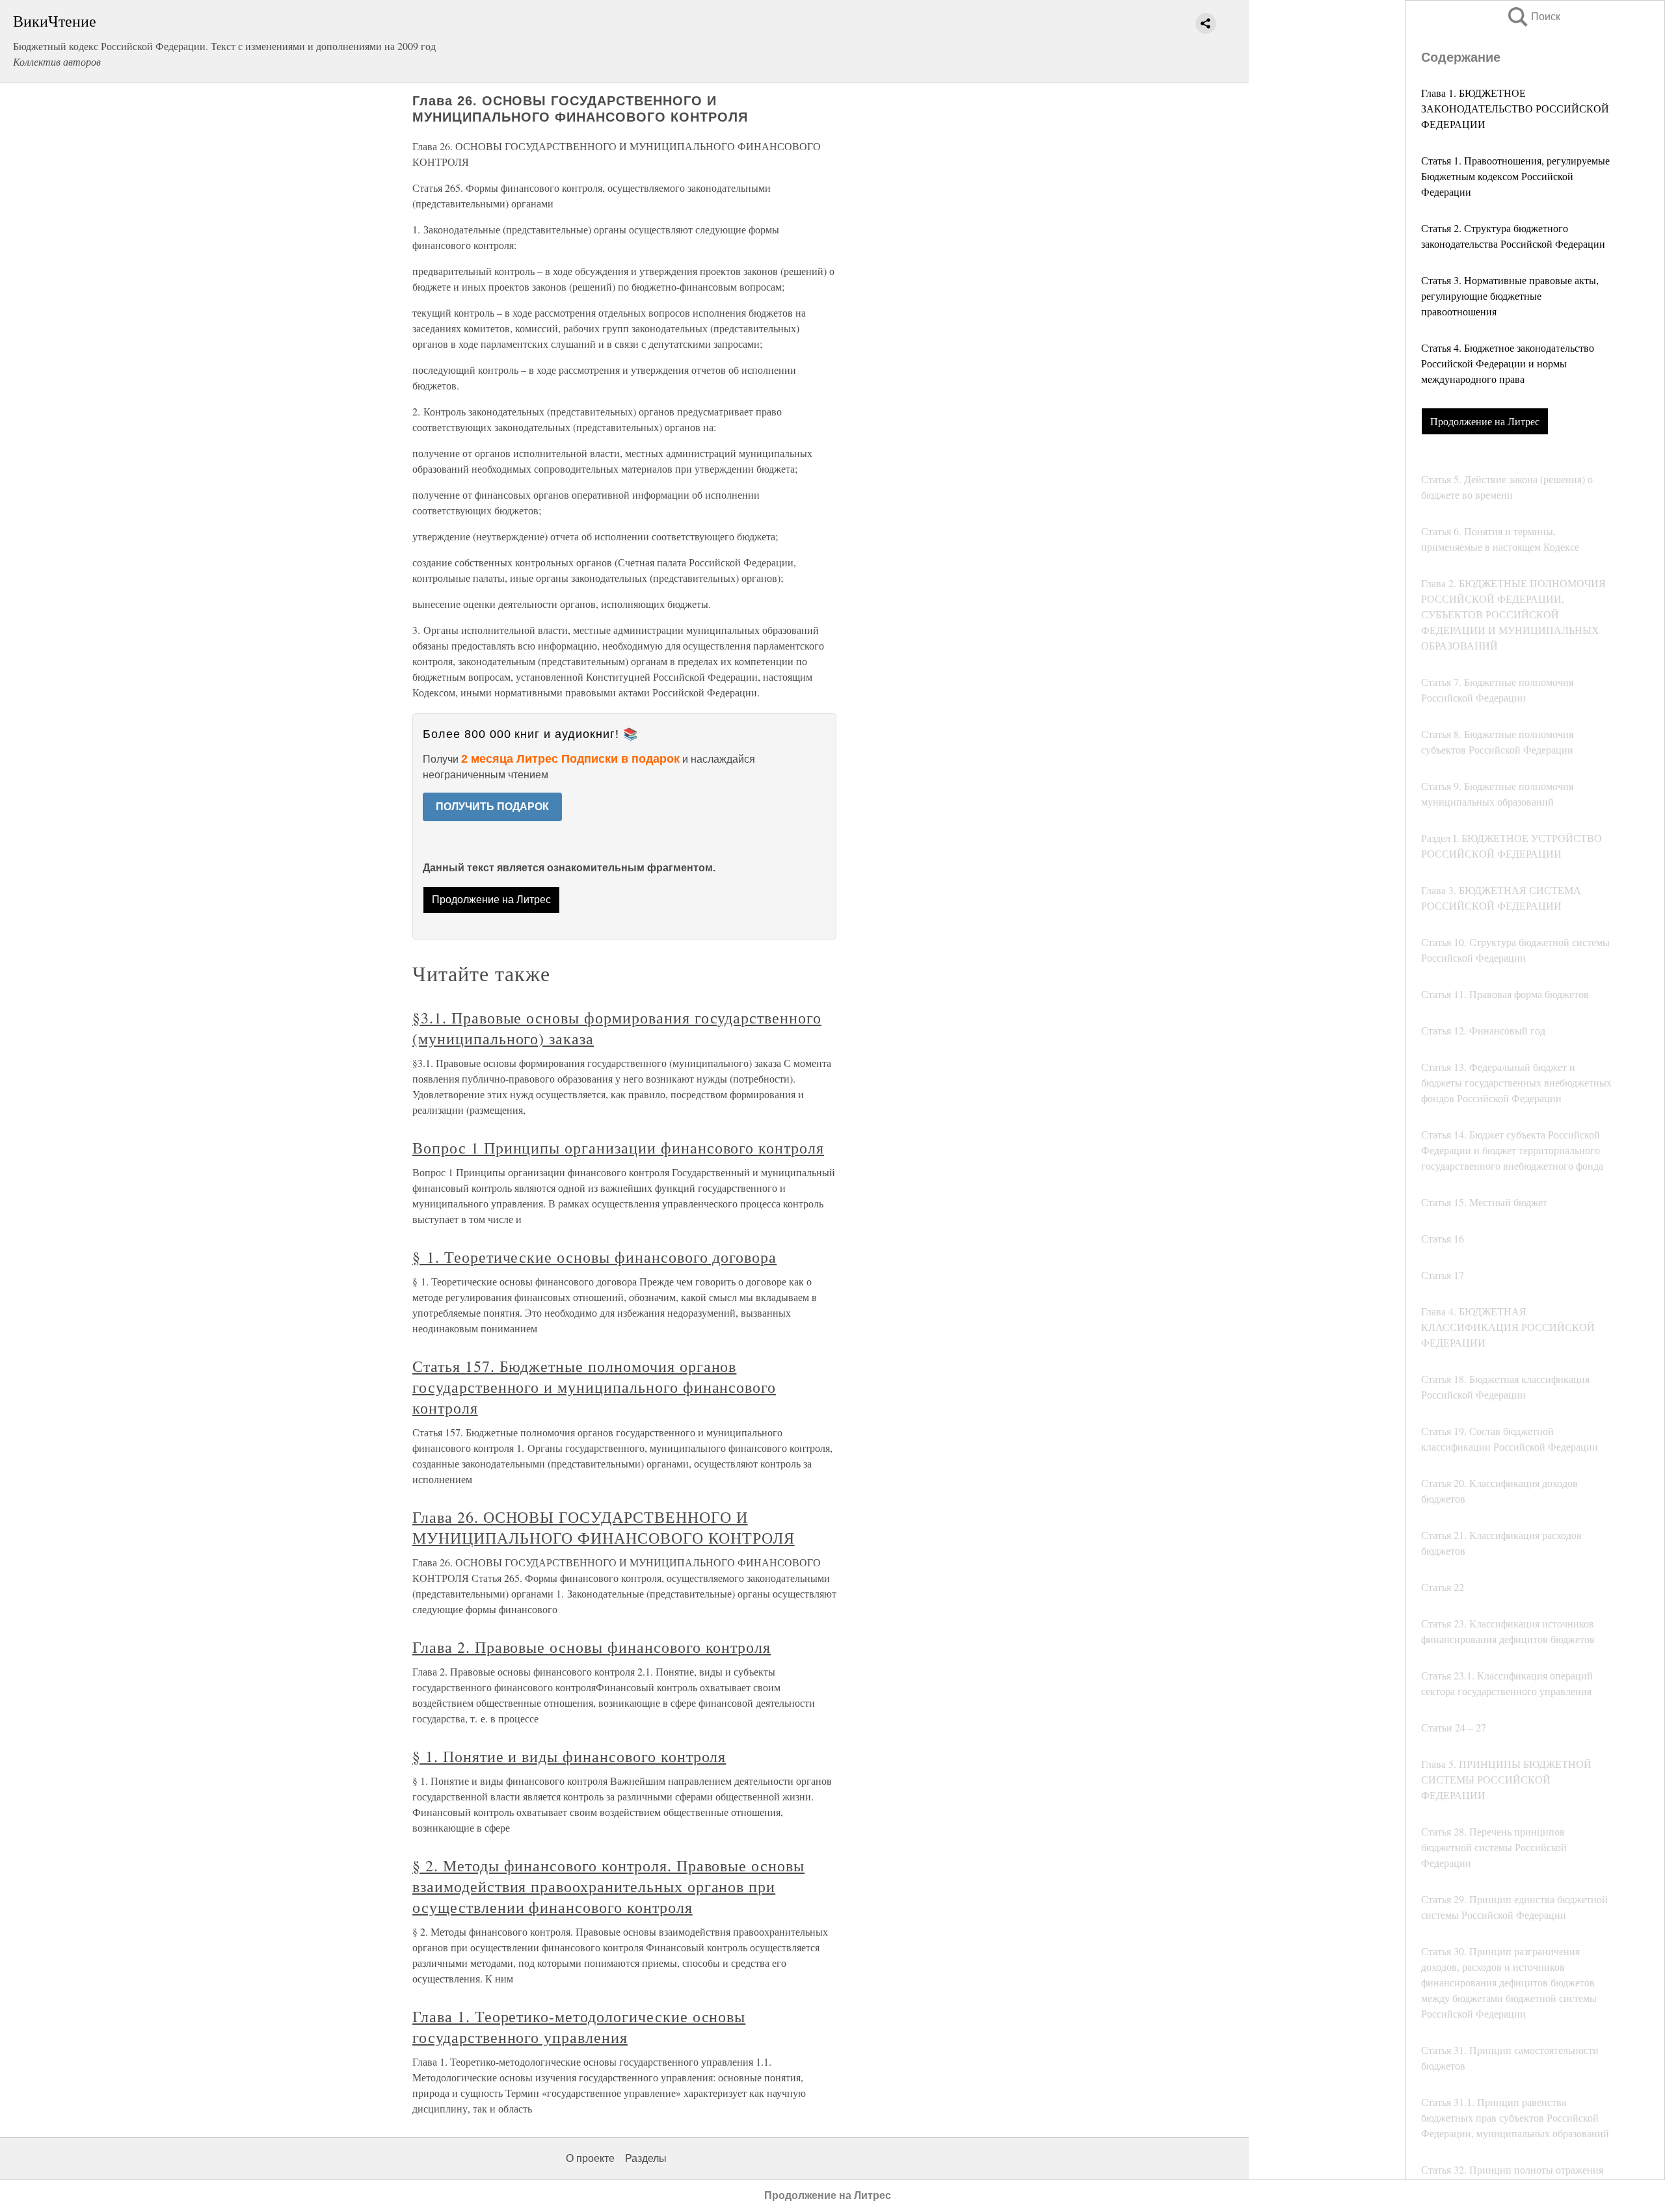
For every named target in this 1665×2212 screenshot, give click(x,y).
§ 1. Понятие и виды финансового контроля (569, 1756)
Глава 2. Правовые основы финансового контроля (592, 1647)
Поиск (1533, 17)
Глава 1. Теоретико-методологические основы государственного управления (579, 2027)
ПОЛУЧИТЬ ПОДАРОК (492, 807)
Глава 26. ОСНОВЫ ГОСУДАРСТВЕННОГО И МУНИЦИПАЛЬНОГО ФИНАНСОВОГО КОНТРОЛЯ (604, 1527)
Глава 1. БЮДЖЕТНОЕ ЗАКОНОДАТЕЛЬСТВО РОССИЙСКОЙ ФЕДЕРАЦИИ (1515, 108)
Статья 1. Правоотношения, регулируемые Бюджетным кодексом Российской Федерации (1515, 176)
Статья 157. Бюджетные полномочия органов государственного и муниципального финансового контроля (594, 1387)
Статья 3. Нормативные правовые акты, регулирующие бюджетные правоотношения (1510, 296)
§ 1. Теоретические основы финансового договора (594, 1257)
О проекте (590, 2158)
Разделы (646, 2158)
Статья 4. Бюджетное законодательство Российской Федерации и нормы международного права (1508, 363)
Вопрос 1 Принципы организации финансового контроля (618, 1148)
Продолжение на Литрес (1485, 421)
